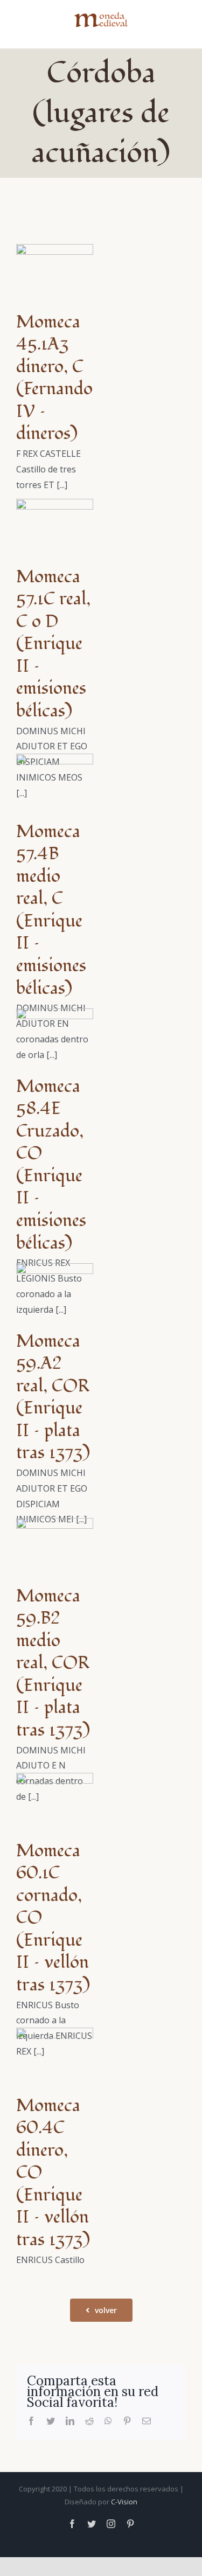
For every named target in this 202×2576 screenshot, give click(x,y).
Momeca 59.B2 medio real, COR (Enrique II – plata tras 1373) (53, 1663)
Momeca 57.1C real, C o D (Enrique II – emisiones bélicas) (53, 644)
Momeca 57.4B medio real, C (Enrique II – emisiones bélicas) (51, 910)
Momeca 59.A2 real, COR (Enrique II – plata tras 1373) (53, 1397)
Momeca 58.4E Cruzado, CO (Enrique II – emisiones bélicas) (51, 1165)
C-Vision (124, 2502)
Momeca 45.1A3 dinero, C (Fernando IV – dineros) (54, 378)
